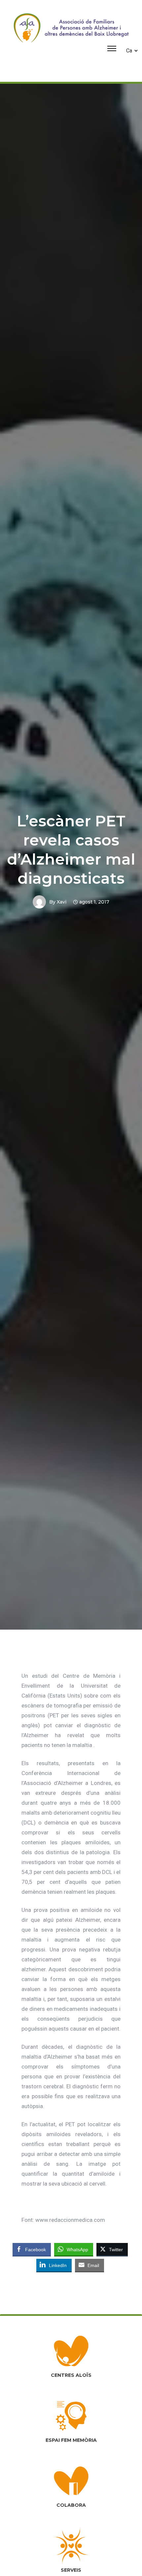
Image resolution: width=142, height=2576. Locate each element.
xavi (62, 902)
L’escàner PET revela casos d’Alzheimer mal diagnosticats (71, 850)
